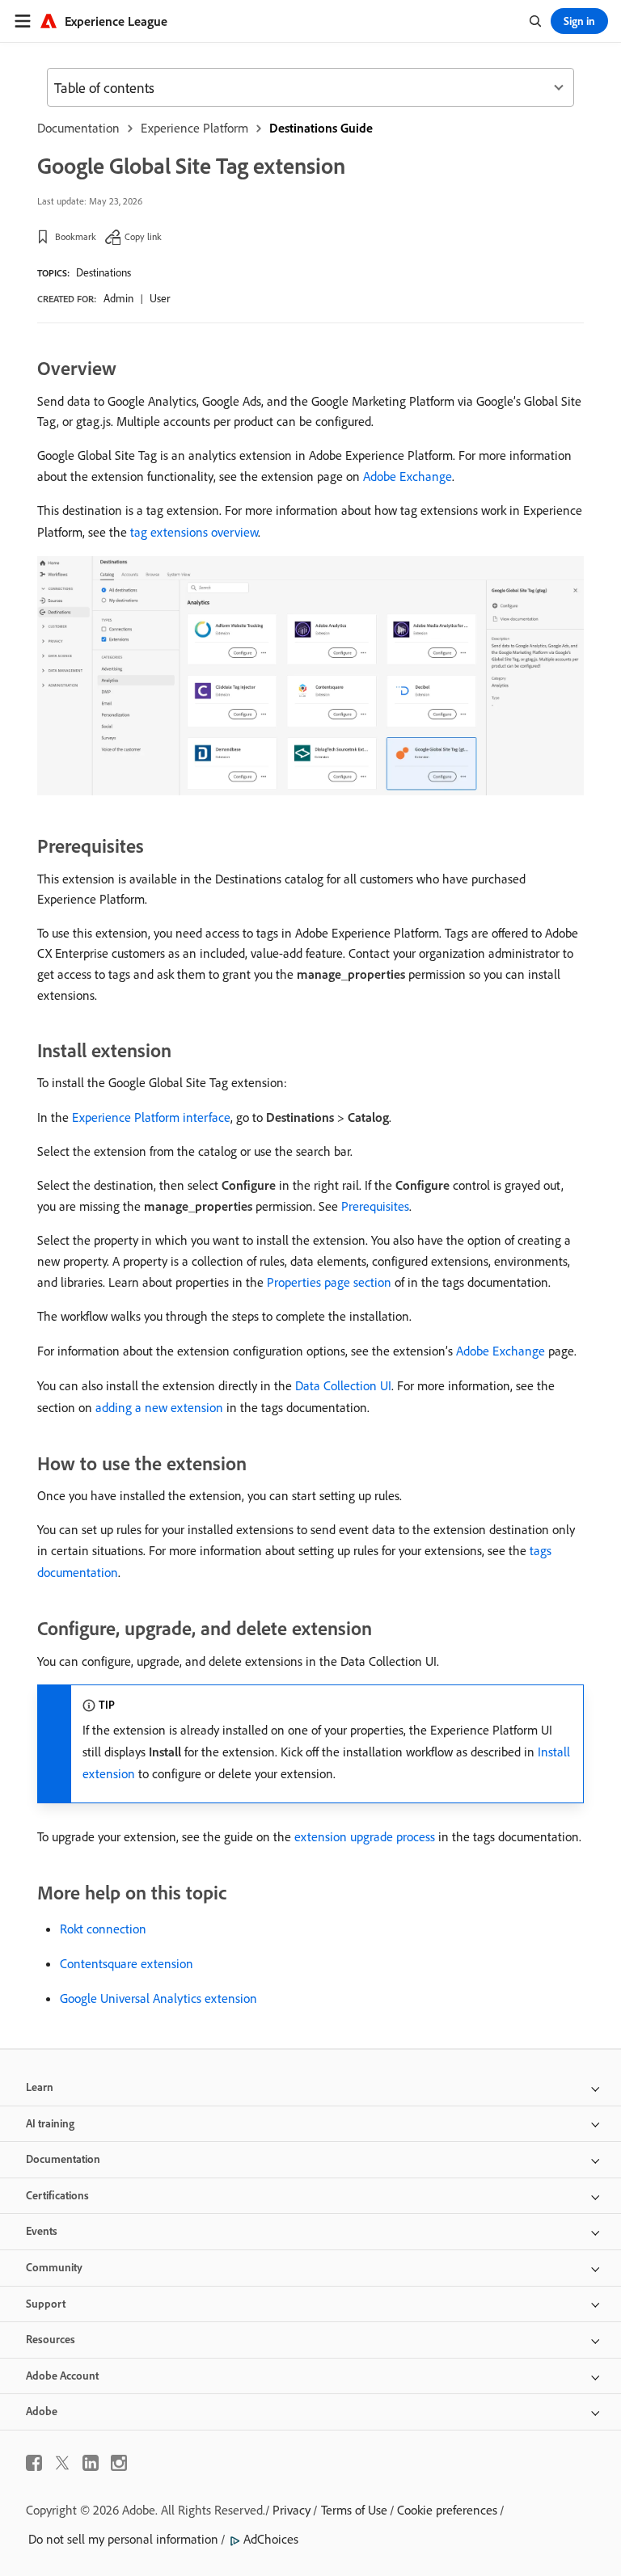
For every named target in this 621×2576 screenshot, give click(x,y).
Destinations (103, 272)
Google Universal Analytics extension (158, 1998)
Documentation (78, 128)
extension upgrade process (365, 1836)
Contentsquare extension (127, 1963)
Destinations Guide (321, 128)
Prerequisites (375, 1206)
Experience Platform (194, 128)
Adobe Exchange (408, 476)
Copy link (143, 236)
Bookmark (76, 236)
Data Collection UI (343, 1385)
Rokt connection (103, 1929)
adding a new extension (159, 1407)
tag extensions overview (194, 532)
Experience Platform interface (151, 1117)
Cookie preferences (447, 2510)
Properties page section (329, 1282)
